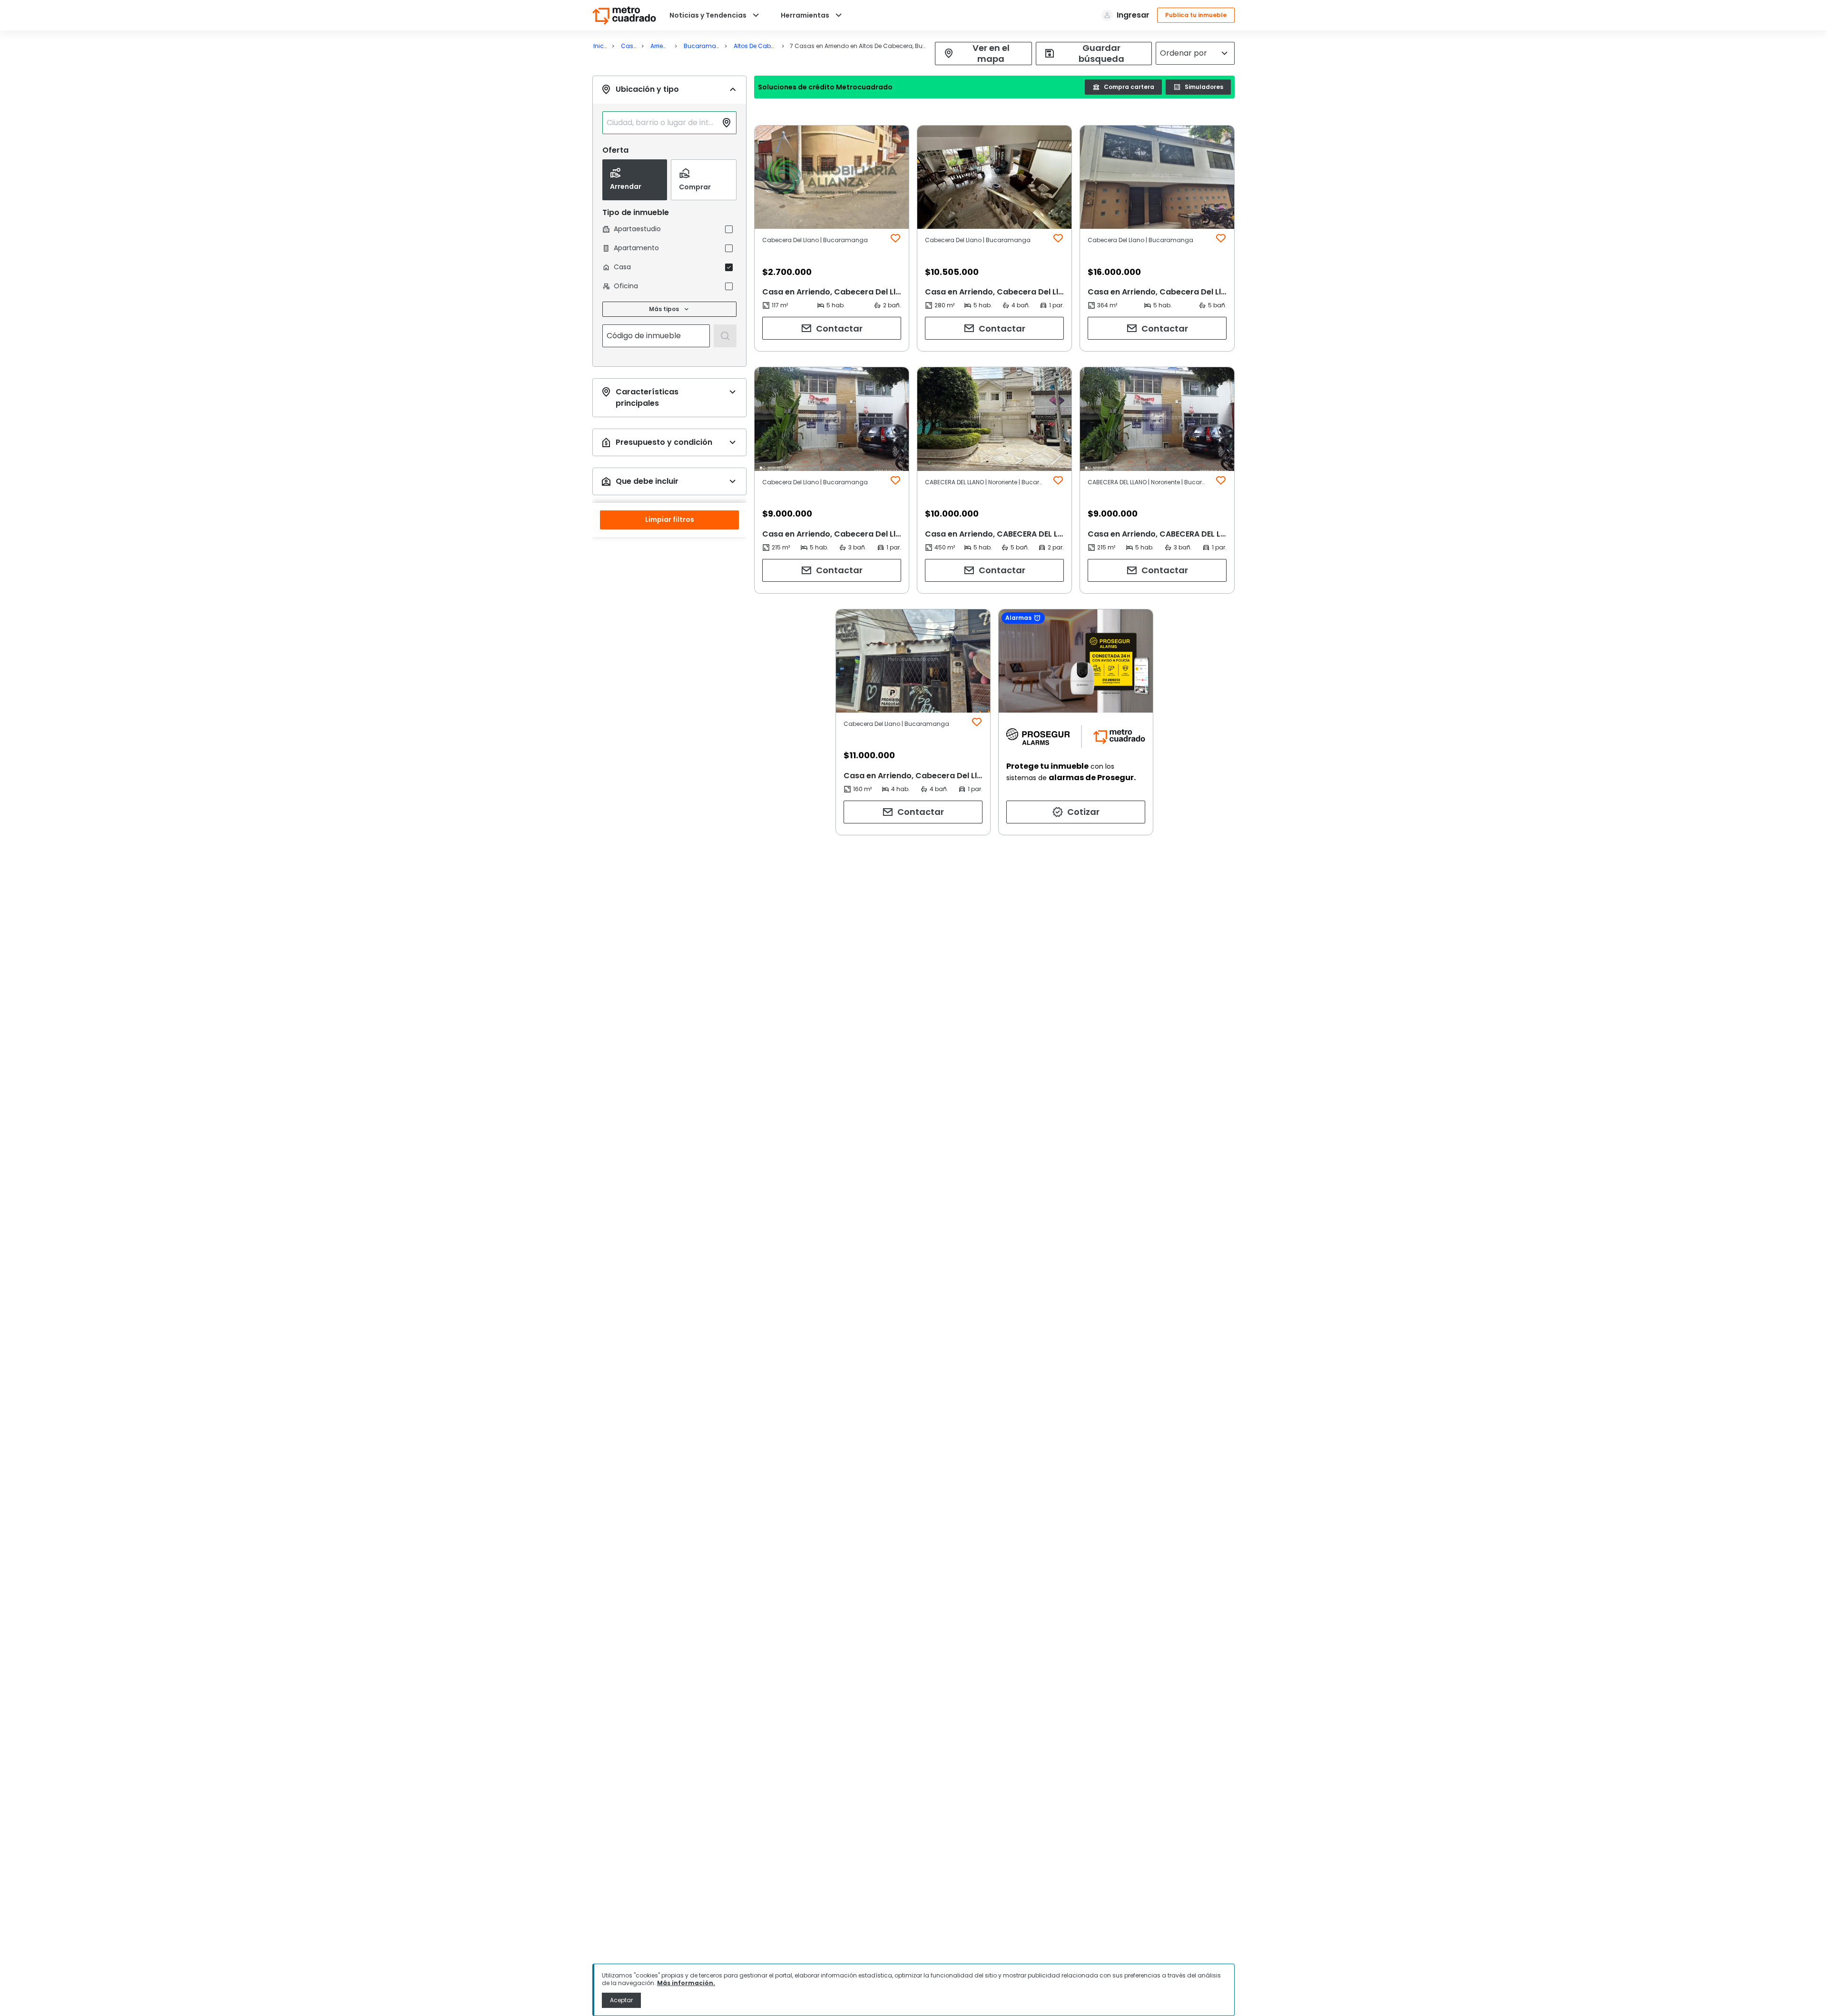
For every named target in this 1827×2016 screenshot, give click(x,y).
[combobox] (662, 123)
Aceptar (621, 2000)
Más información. (686, 1983)
